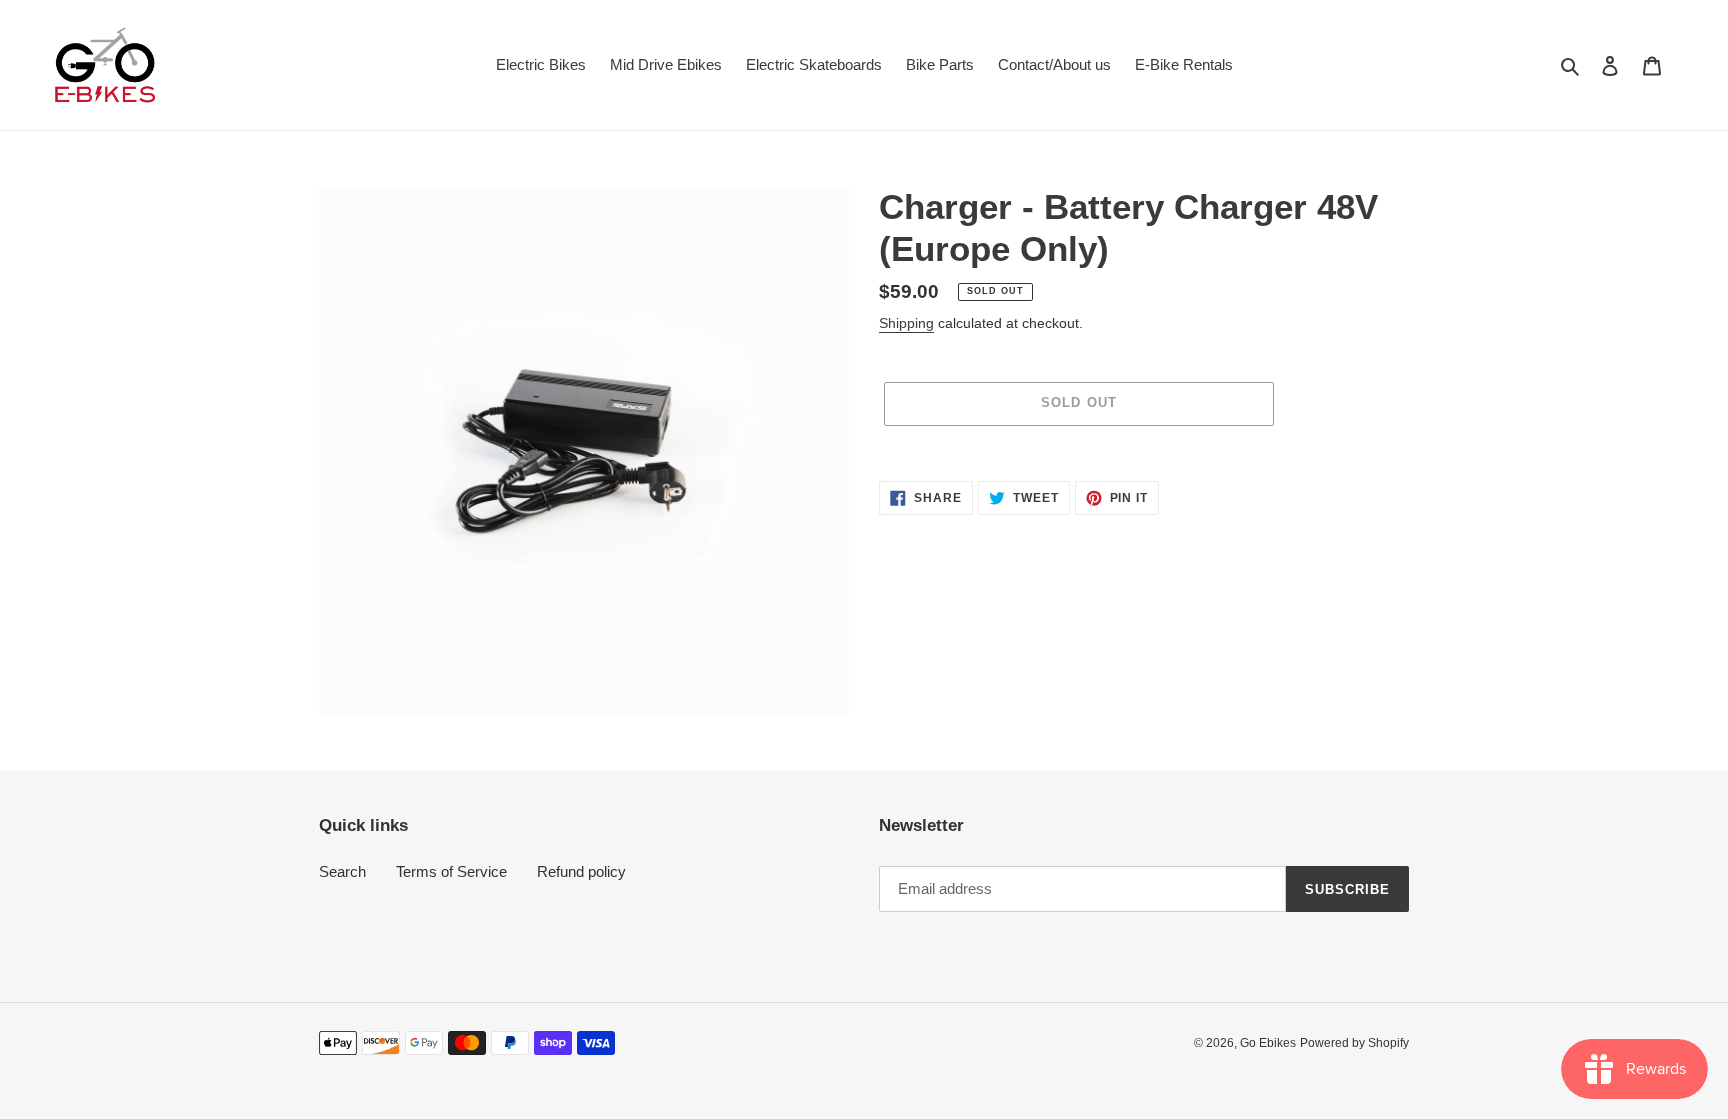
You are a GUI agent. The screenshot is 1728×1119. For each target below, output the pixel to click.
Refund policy (581, 871)
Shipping (906, 323)
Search (342, 871)
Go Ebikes (1268, 1043)
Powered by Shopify (1354, 1043)
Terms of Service (451, 871)
